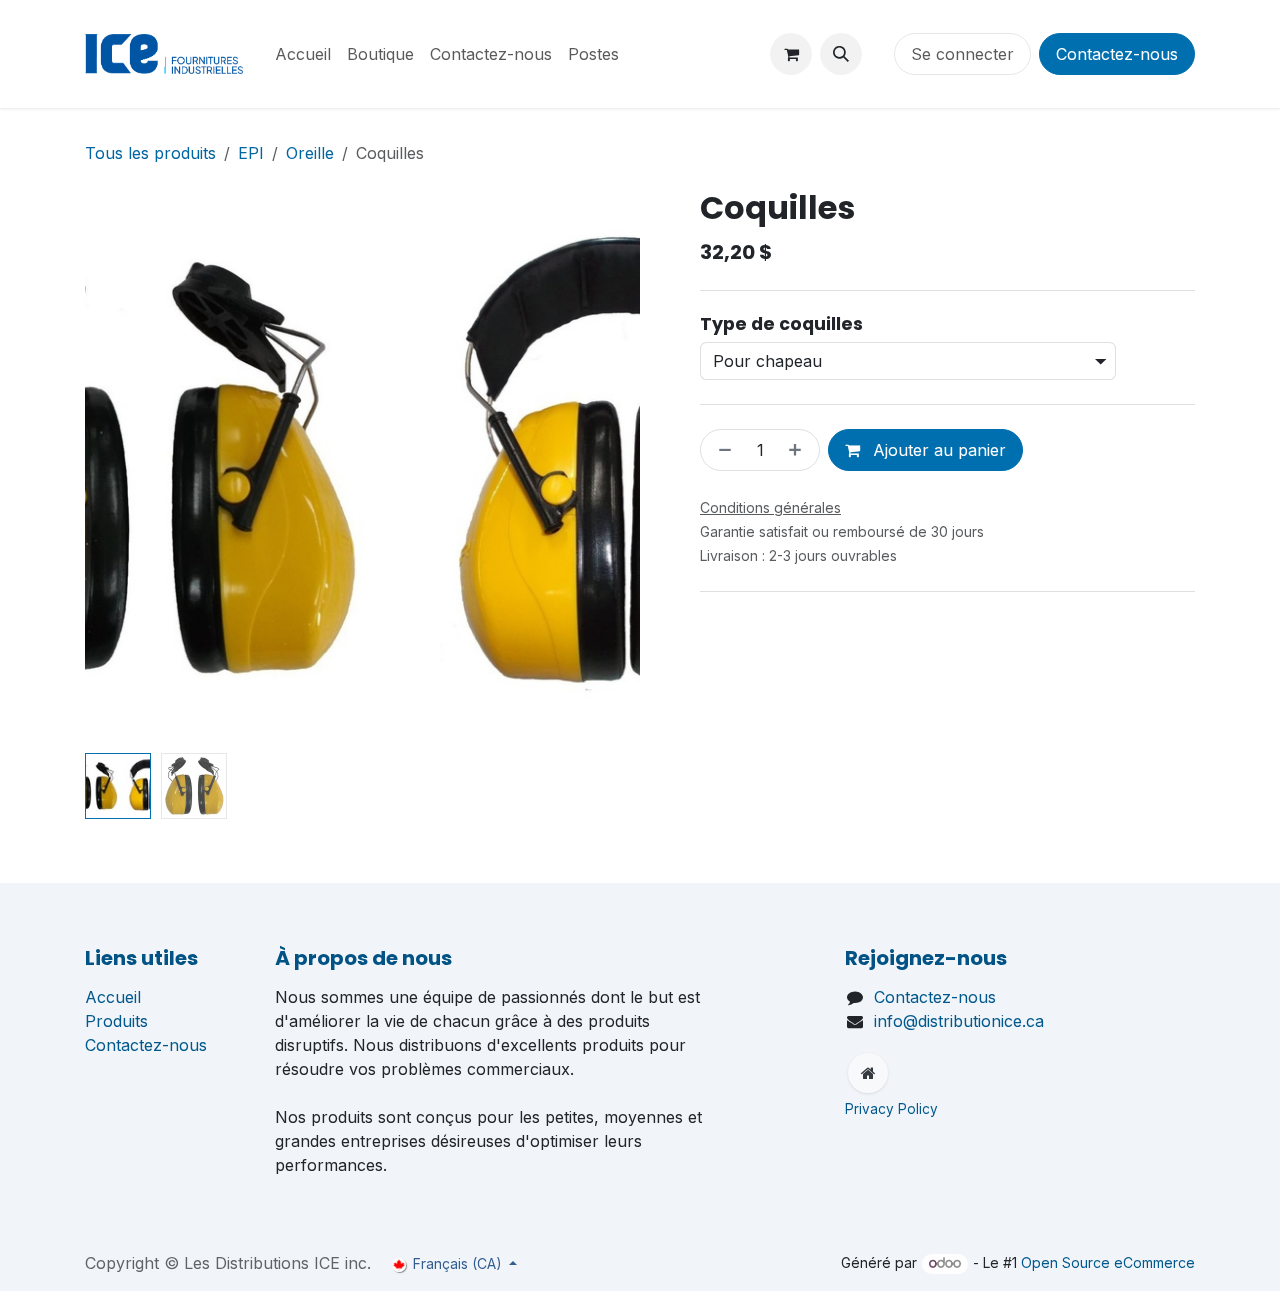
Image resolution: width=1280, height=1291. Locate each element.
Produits (116, 1021)
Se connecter (962, 54)
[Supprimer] (721, 450)
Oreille (310, 153)
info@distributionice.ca (959, 1021)
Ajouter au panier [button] (937, 450)
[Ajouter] (799, 450)
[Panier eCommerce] (791, 54)
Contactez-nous (1117, 54)
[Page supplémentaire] (868, 1073)
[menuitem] (303, 54)
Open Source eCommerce (1108, 1262)
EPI (251, 153)
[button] (841, 54)
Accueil (113, 997)
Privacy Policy (893, 1109)
